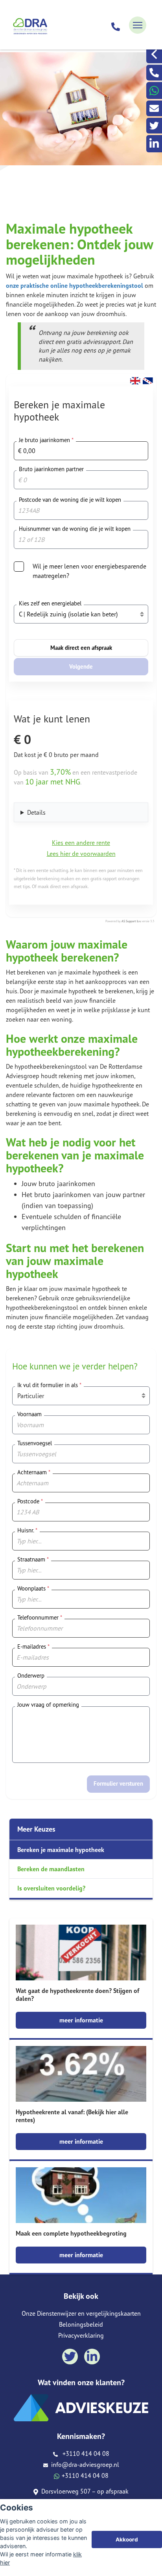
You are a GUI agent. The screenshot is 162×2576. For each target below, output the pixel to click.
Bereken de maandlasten (51, 1869)
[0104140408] (116, 25)
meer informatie (81, 2020)
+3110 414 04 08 (84, 2454)
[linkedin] (154, 144)
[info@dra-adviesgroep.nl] (154, 108)
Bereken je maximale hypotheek (61, 1850)
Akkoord (127, 2539)
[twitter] (154, 126)
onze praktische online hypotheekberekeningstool (75, 285)
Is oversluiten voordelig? (51, 1888)
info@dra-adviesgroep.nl (84, 2464)
